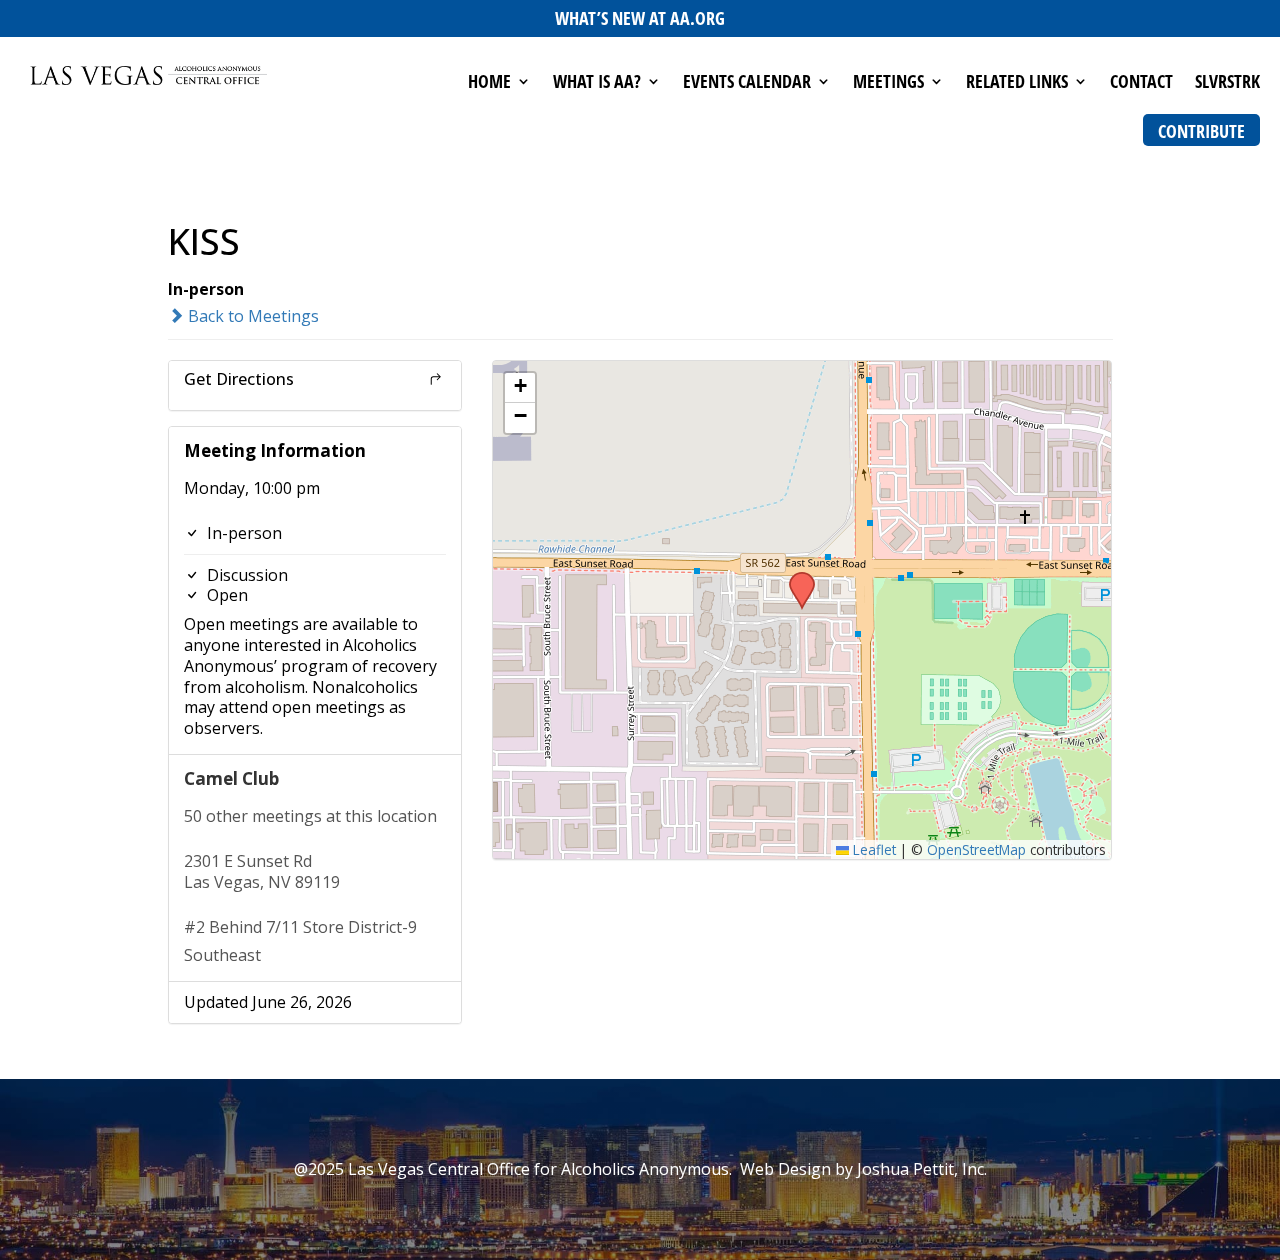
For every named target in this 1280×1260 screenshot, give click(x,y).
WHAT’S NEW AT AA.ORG (640, 18)
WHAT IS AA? (597, 83)
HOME (489, 83)
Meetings (888, 83)
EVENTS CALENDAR (747, 83)
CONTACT (1141, 83)
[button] (795, 578)
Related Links (1017, 83)
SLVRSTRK (1227, 83)
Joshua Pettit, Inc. (922, 1169)
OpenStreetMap (976, 849)
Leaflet (872, 849)
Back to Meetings (251, 316)
